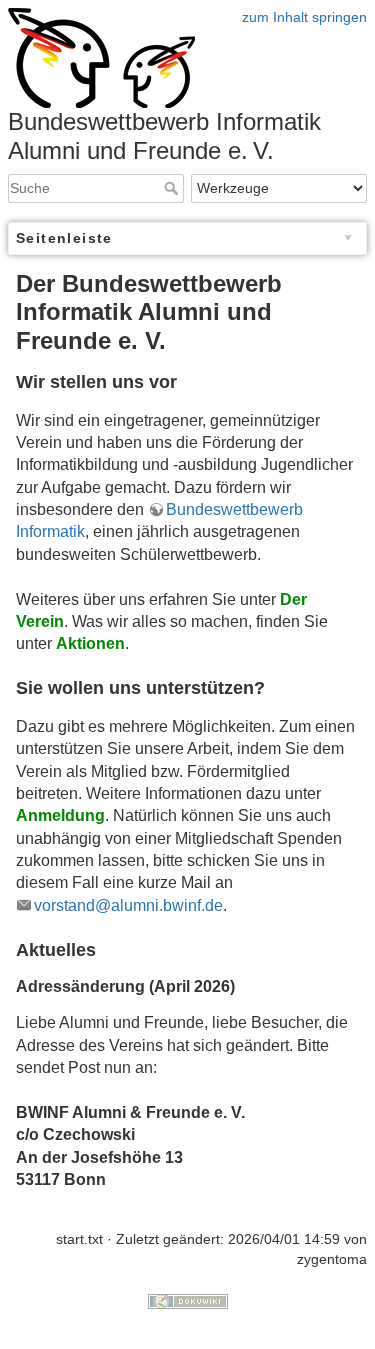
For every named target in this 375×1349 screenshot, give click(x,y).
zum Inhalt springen (304, 17)
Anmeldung (60, 815)
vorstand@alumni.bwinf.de (128, 905)
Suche (173, 188)
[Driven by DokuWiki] (188, 1301)
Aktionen (90, 643)
